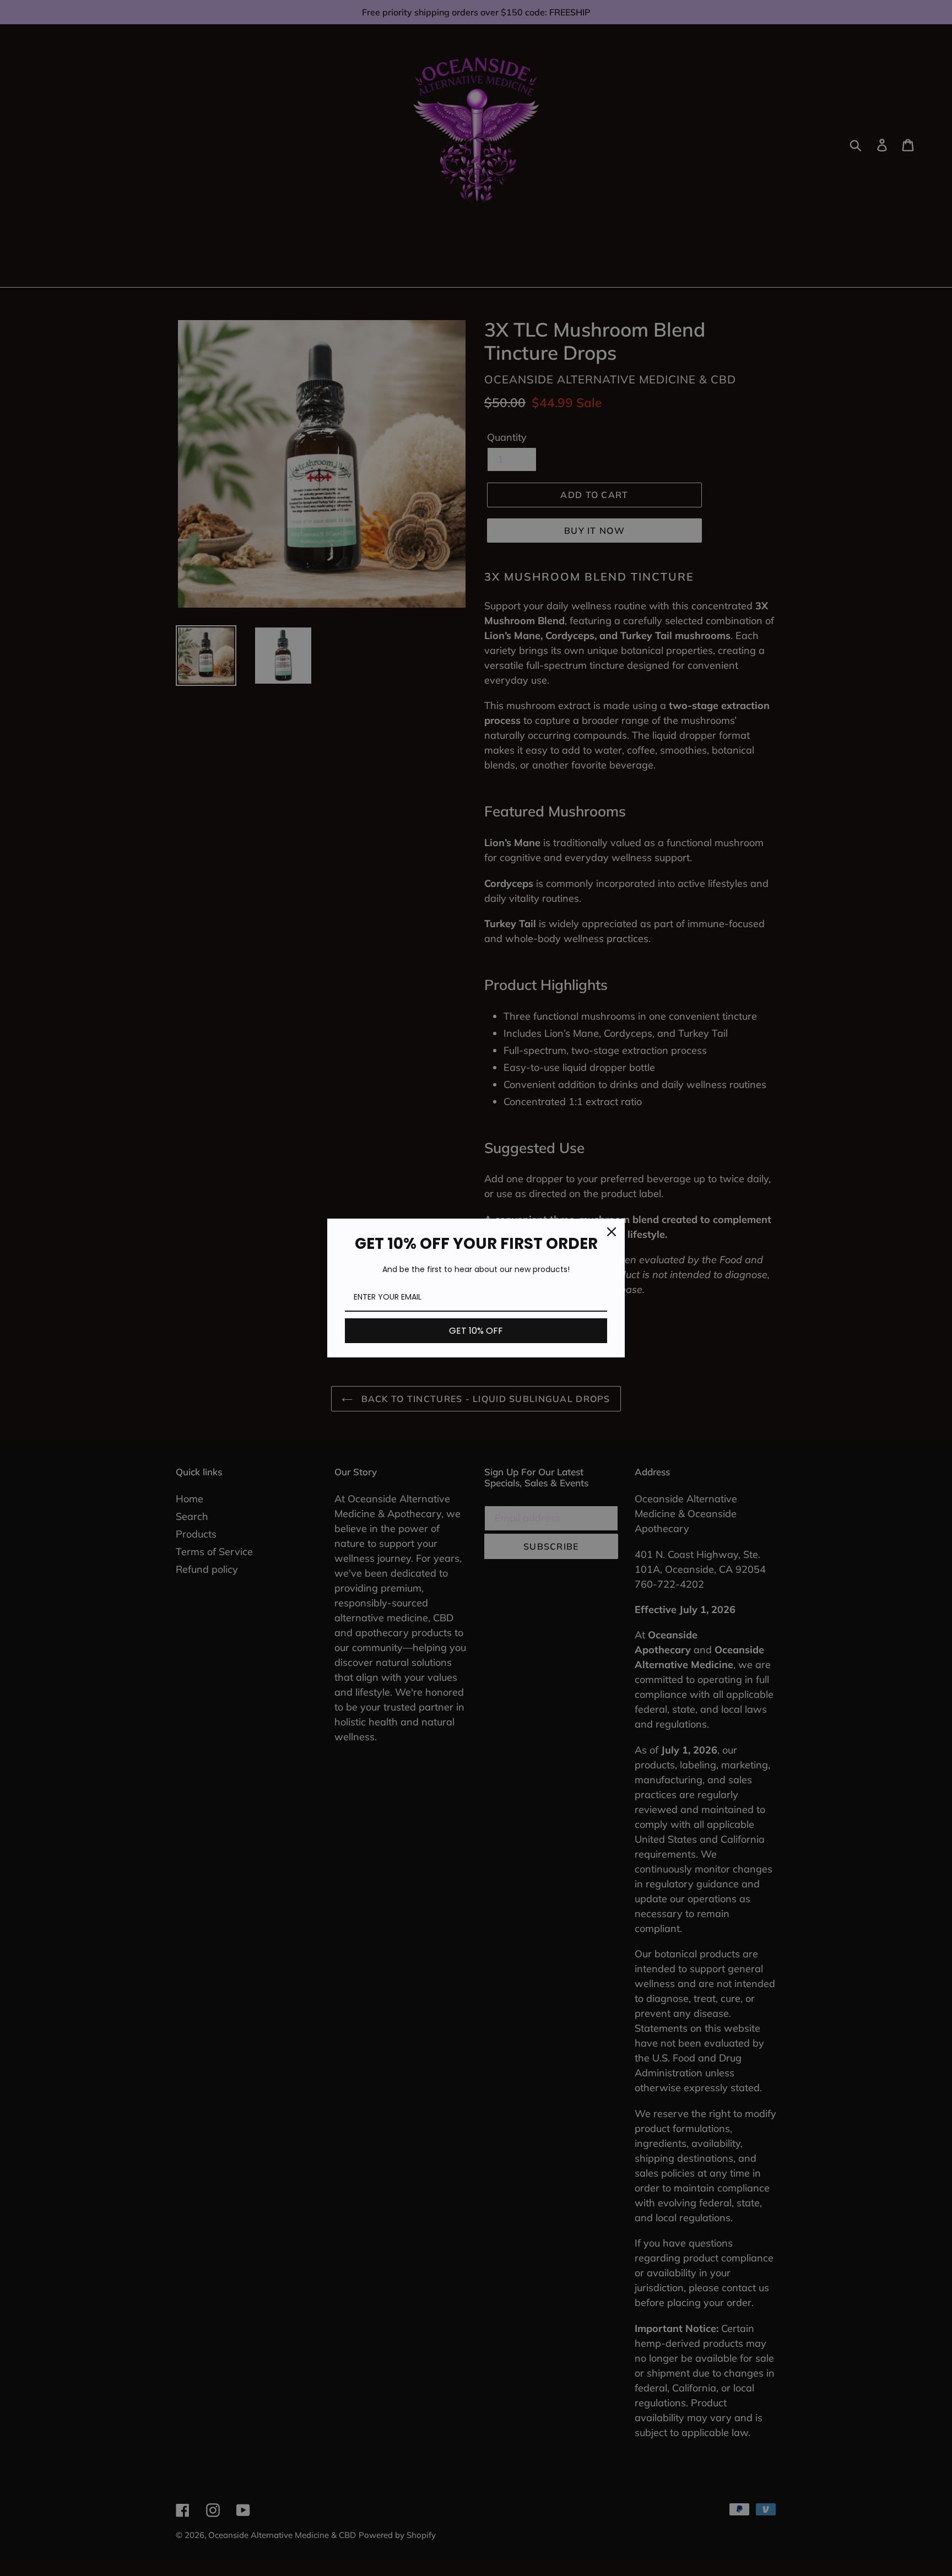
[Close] (612, 1232)
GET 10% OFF (476, 1331)
